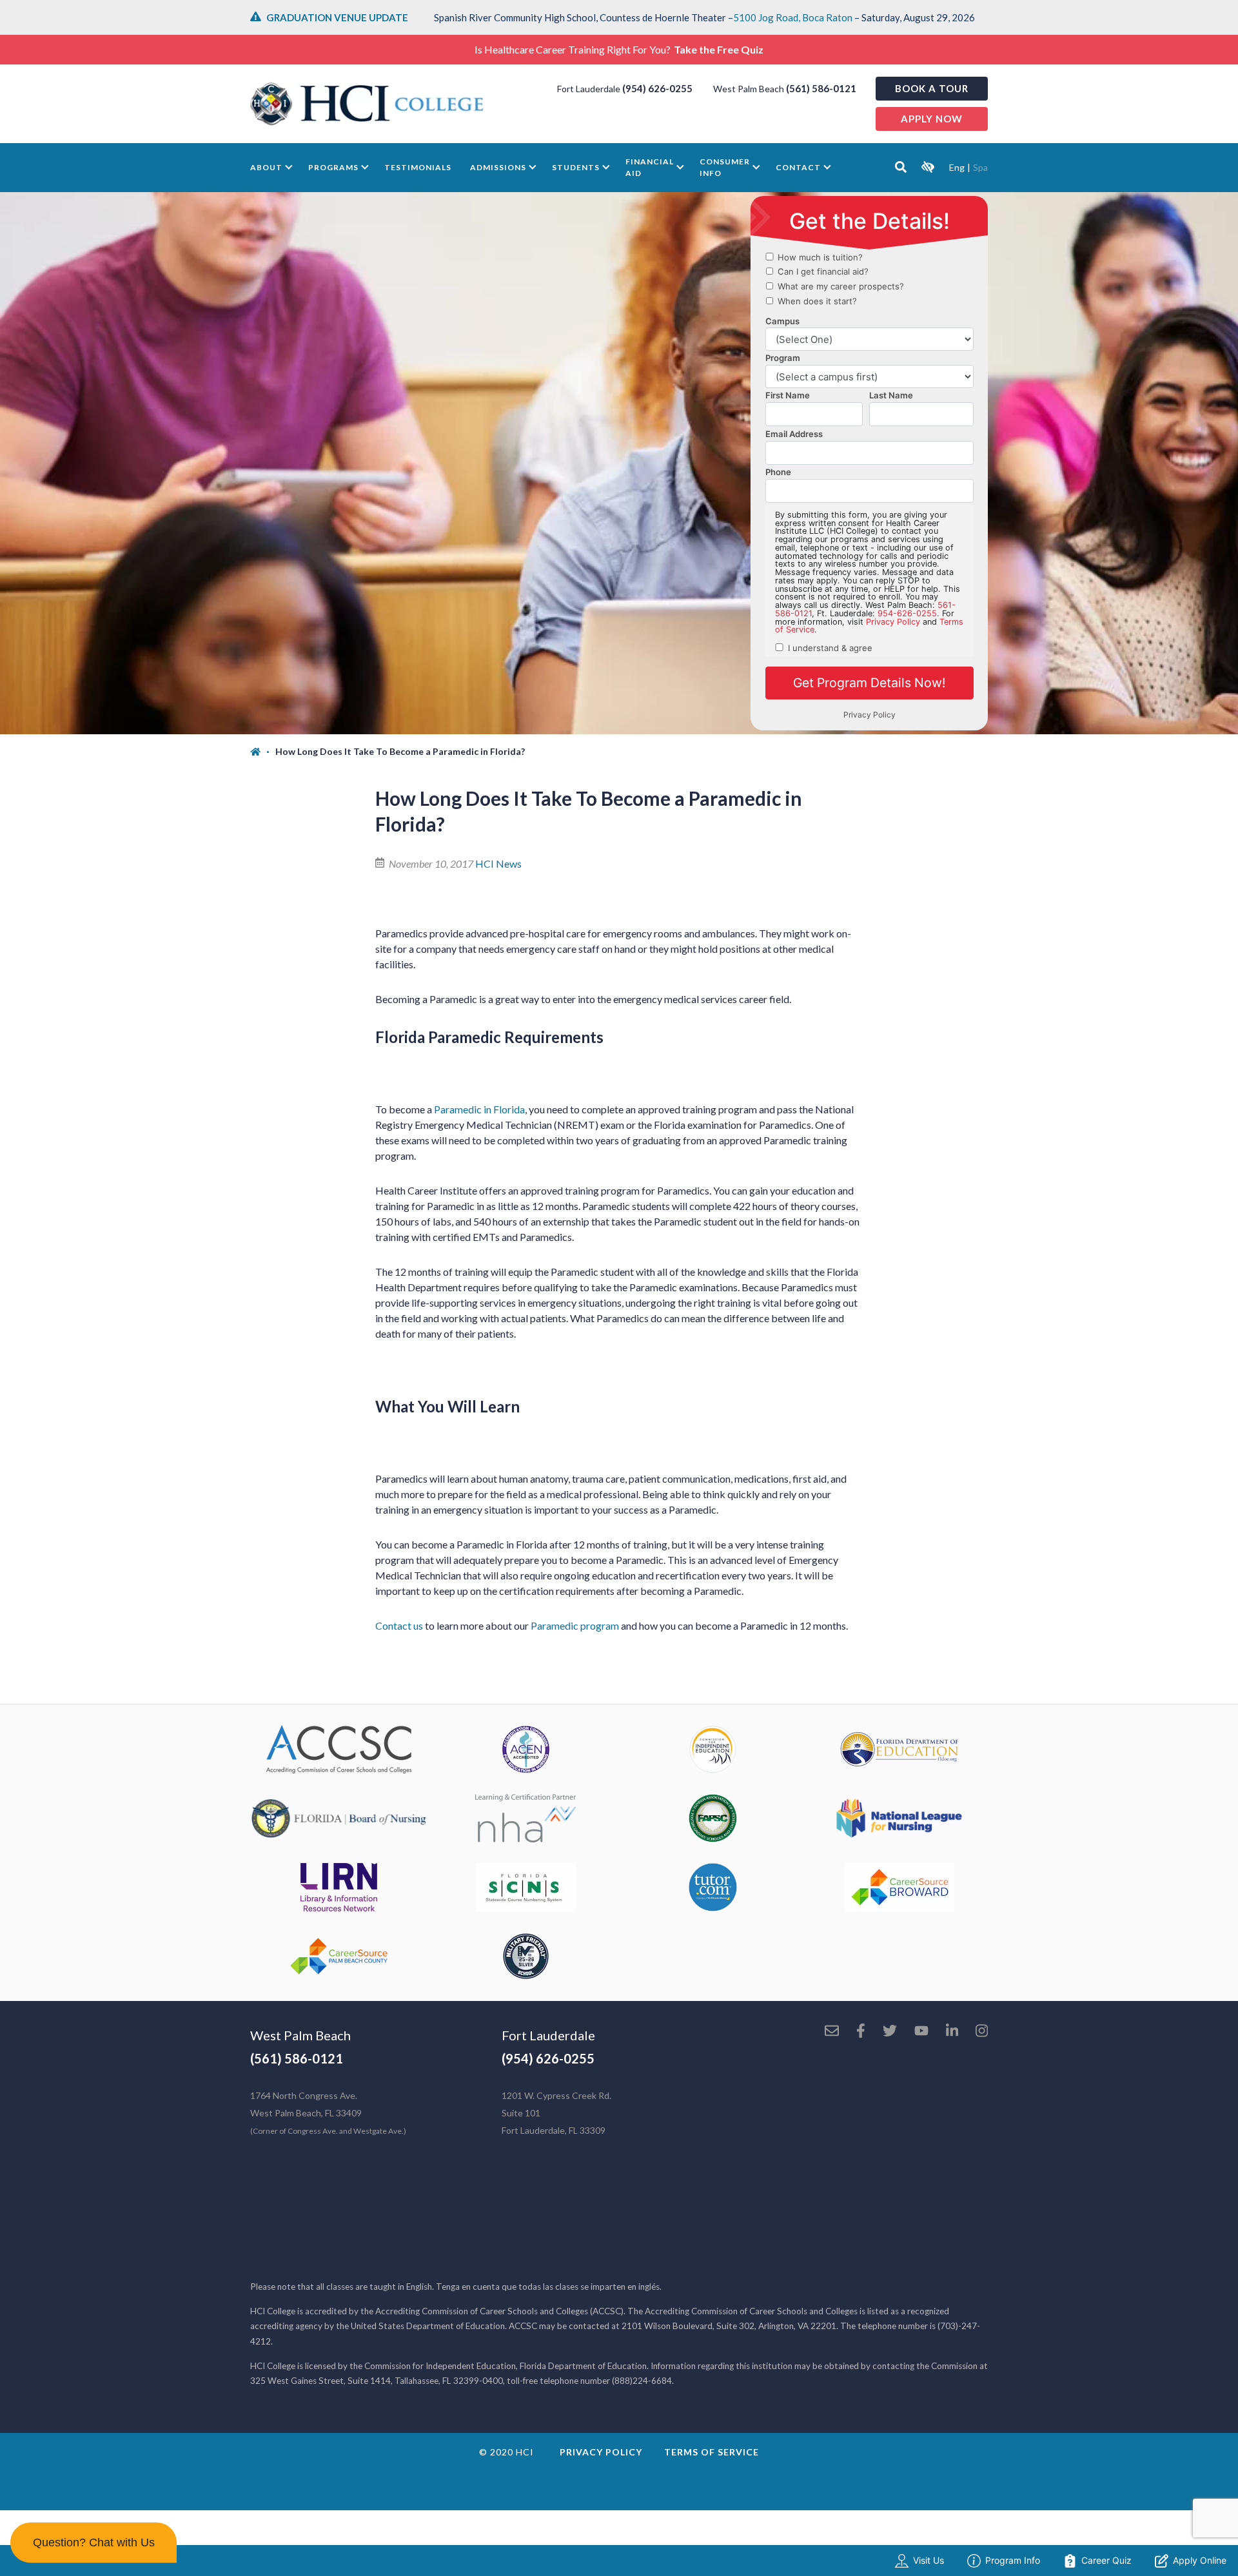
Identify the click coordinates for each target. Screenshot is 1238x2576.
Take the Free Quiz (719, 49)
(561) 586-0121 (821, 88)
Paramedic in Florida (479, 1109)
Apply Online (1200, 2560)
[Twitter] (890, 2032)
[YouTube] (921, 2032)
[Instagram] (982, 2032)
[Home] (263, 752)
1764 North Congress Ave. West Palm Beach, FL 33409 (328, 2113)
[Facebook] (861, 2032)
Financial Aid (650, 167)
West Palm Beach (300, 2035)
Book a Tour (932, 88)
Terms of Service (712, 2452)
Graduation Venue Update (337, 17)
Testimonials (418, 167)
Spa (980, 167)
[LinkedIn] (952, 2032)
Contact (798, 167)
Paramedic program (575, 1625)
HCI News (498, 864)
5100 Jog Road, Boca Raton (793, 17)
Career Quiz (1106, 2560)
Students (576, 167)
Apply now (932, 119)
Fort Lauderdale (548, 2035)
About (266, 167)
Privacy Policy (601, 2452)
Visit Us (928, 2560)
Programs (333, 167)
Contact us (399, 1625)
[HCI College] (367, 104)
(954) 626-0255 (657, 88)
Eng (957, 167)
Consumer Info (725, 167)
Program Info (1013, 2560)
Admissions (498, 167)
